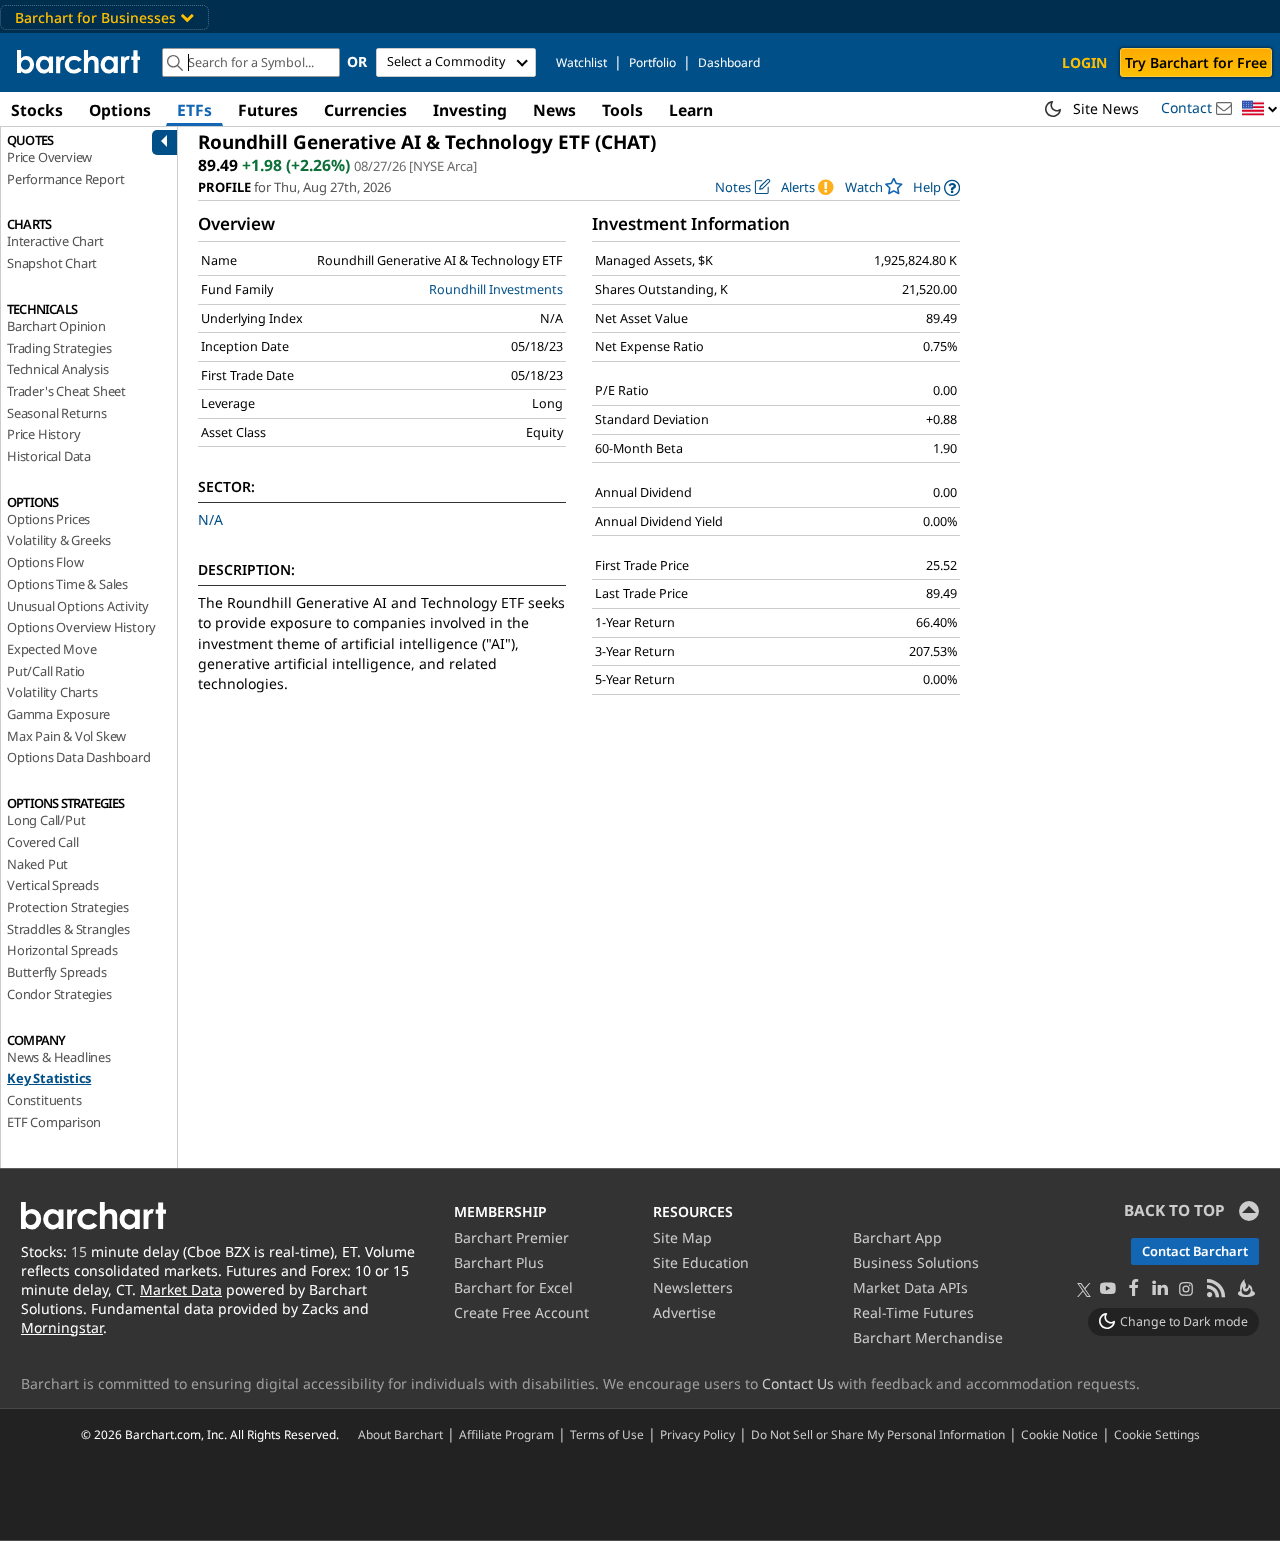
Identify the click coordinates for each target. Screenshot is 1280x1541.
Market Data (181, 1289)
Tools (622, 110)
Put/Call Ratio (46, 671)
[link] (936, 187)
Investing (470, 110)
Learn (691, 110)
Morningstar (62, 1327)
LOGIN (1084, 62)
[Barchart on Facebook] (1134, 1289)
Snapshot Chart (52, 263)
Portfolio (652, 62)
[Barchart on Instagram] (1186, 1289)
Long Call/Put (46, 820)
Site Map (682, 1237)
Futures (268, 110)
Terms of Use (607, 1434)
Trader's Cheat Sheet (66, 391)
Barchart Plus (499, 1262)
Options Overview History (81, 627)
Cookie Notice (1059, 1434)
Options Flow (45, 562)
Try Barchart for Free (1196, 62)
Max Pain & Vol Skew (66, 736)
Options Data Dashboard (79, 757)
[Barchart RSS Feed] (1215, 1289)
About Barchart (400, 1434)
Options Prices (48, 519)
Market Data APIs (910, 1287)
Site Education (701, 1262)
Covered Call (43, 842)
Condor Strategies (59, 994)
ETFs (194, 110)
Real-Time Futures (913, 1312)
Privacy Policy (697, 1434)
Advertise (684, 1312)
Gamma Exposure (58, 714)
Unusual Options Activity (78, 606)
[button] (1260, 109)
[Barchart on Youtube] (1108, 1289)
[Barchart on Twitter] (1084, 1291)
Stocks (37, 110)
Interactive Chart (55, 241)
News (554, 110)
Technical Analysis (57, 369)
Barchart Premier (511, 1237)
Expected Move (51, 649)
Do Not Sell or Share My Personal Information (878, 1434)
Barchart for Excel (513, 1287)
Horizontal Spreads (62, 950)
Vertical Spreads (53, 885)
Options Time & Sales (67, 584)
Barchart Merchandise (928, 1337)
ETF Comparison (54, 1122)
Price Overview (49, 157)
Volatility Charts (52, 692)
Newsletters (693, 1287)
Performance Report (65, 179)
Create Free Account (521, 1312)
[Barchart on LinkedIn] (1160, 1289)
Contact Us (798, 1383)
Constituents (44, 1100)
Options (120, 110)
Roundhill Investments (496, 289)
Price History (43, 434)
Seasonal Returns (57, 413)
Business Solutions (916, 1262)
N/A (210, 519)
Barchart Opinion (56, 326)
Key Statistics (49, 1078)
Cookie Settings (1157, 1434)
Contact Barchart (1195, 1251)
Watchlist (581, 62)
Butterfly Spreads (57, 972)
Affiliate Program (506, 1434)
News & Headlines (59, 1057)
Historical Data (49, 456)
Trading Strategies (59, 348)
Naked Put (37, 864)
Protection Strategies (68, 907)
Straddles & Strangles (68, 929)
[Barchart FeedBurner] (1245, 1289)
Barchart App (897, 1237)
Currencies (365, 110)
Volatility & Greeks (59, 540)
